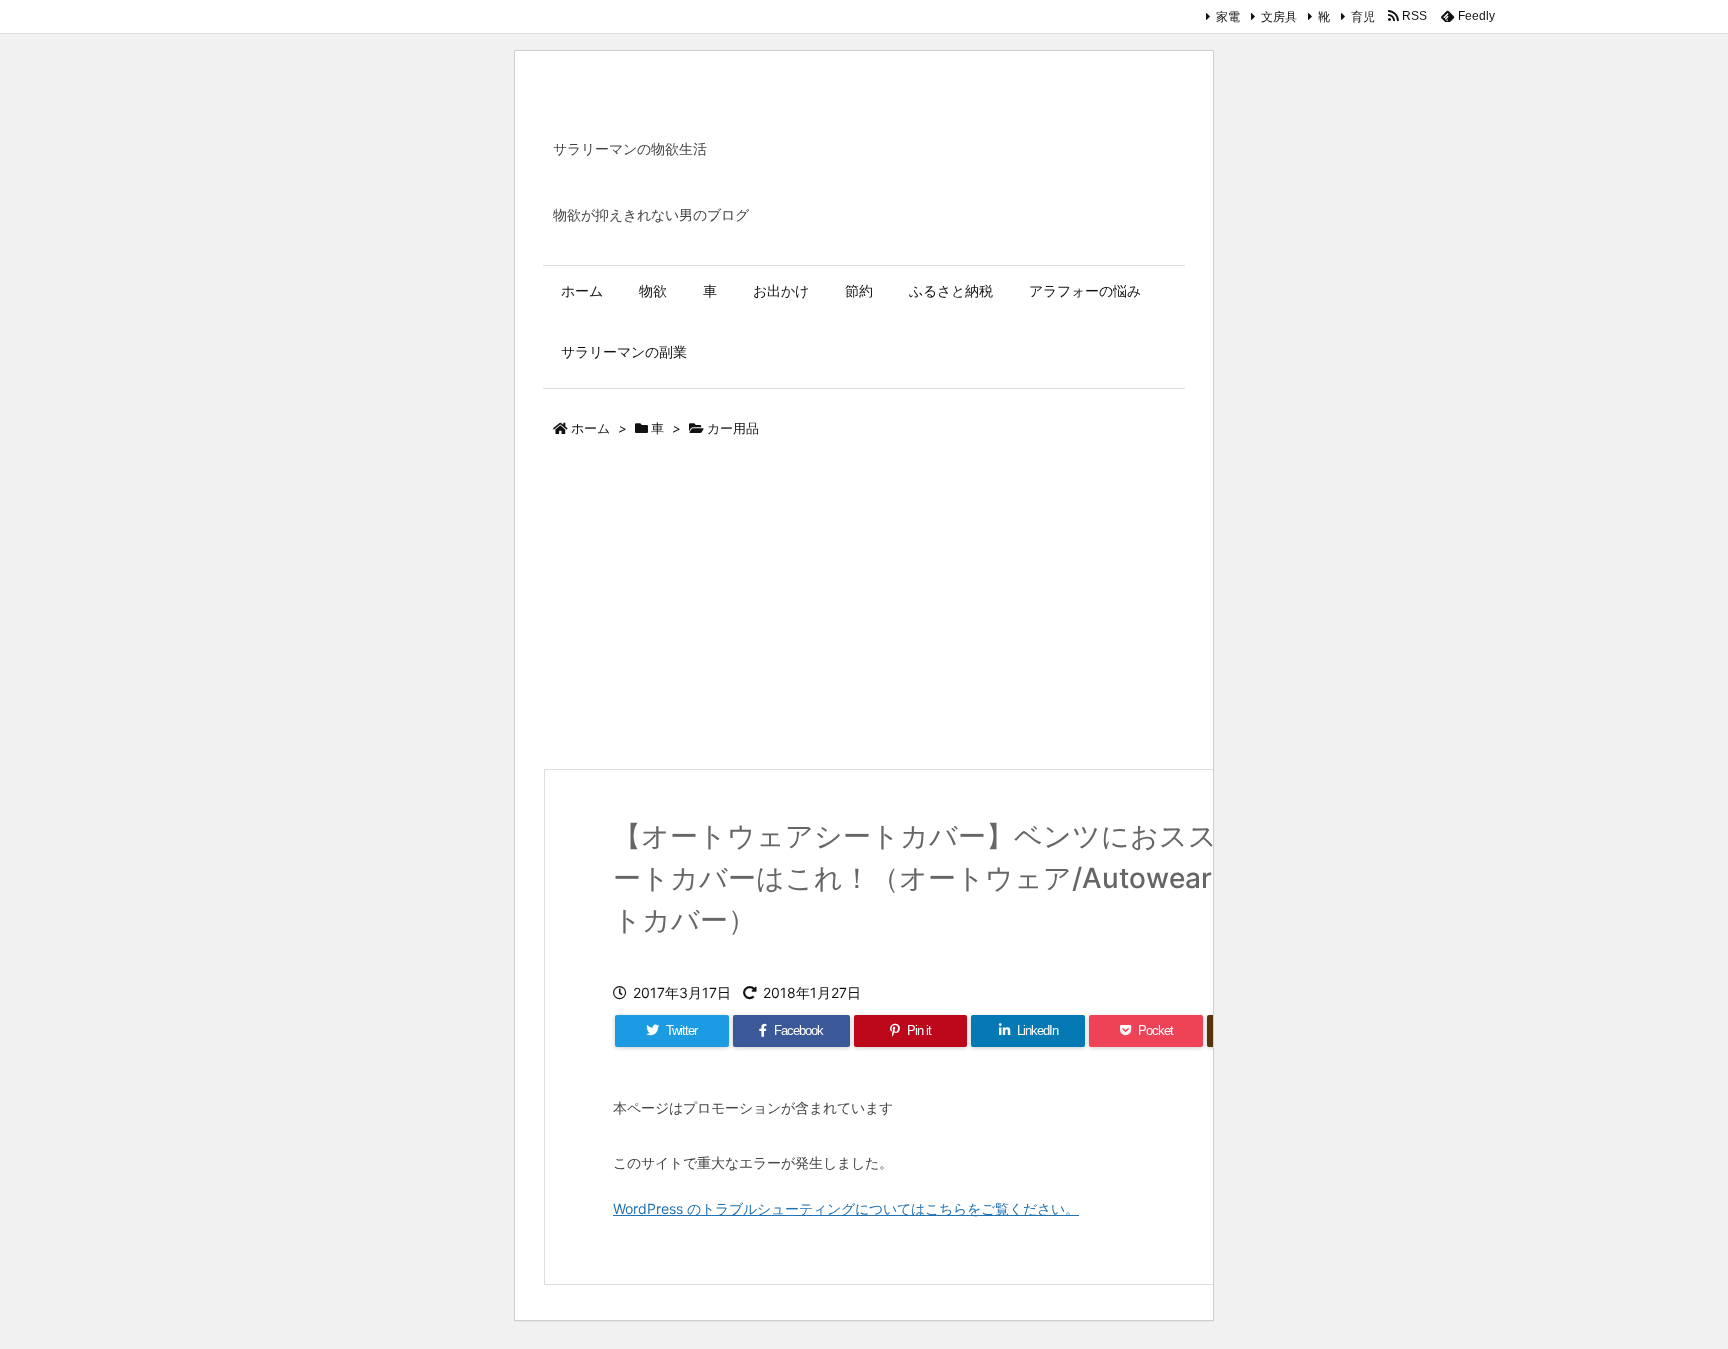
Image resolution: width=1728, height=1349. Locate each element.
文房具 (1279, 16)
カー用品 (733, 428)
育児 (1363, 16)
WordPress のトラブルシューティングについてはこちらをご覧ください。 (846, 1208)
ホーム (590, 428)
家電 (1228, 16)
